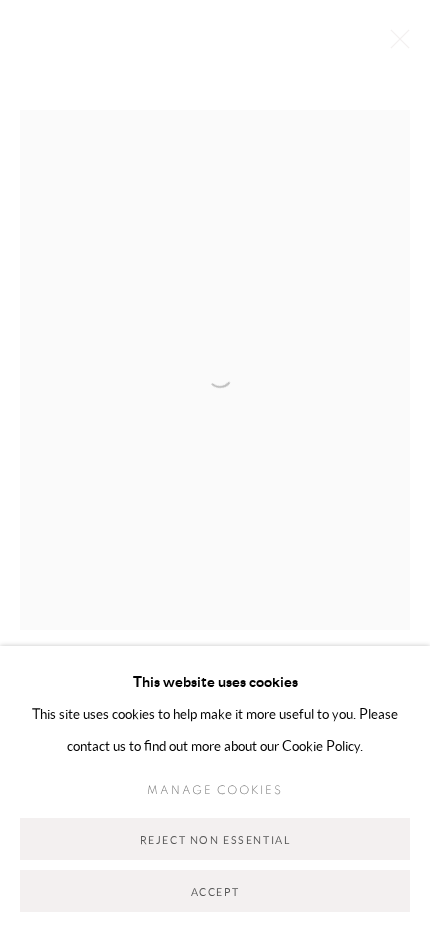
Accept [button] (215, 892)
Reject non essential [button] (215, 840)
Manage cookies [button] (214, 790)
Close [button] (395, 45)
